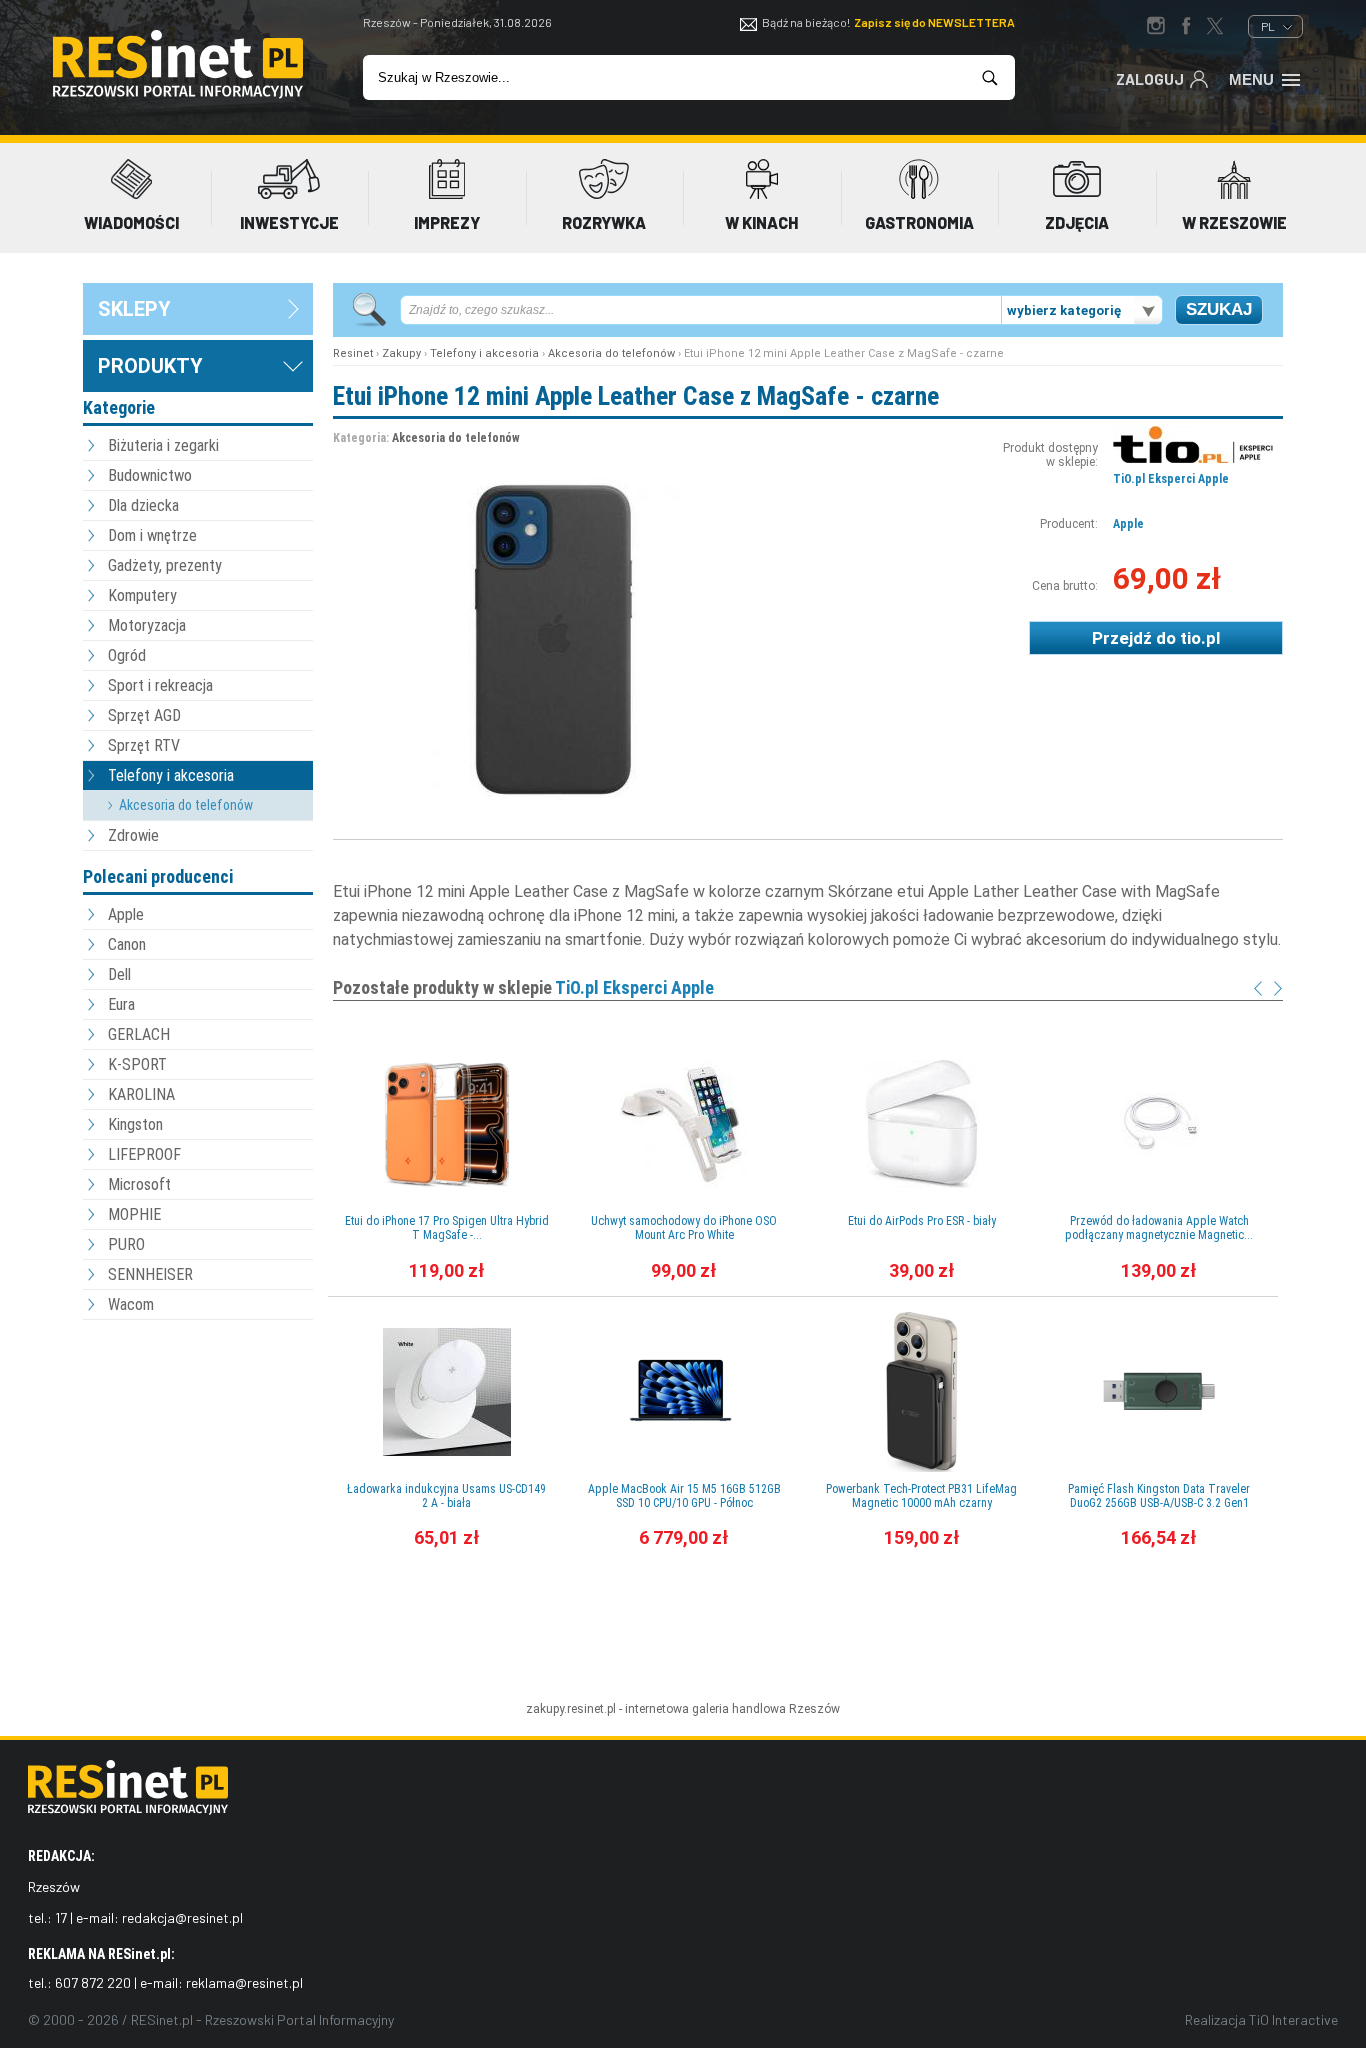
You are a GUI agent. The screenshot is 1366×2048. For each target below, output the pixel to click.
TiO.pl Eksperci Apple (1171, 479)
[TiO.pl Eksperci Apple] (1193, 459)
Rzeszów (814, 1709)
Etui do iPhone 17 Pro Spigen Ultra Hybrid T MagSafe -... (447, 1228)
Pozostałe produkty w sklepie (523, 987)
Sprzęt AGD (144, 715)
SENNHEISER (150, 1274)
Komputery (142, 595)
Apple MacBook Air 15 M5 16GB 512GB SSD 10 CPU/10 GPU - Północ (684, 1496)
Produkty (150, 366)
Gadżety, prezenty (165, 565)
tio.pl (1200, 638)
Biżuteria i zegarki (163, 445)
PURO (126, 1244)
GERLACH (139, 1034)
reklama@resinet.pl (244, 1982)
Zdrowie (133, 835)
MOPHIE (134, 1214)
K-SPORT (137, 1064)
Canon (127, 944)
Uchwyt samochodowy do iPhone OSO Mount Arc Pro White (684, 1228)
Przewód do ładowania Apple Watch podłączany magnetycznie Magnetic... (1159, 1228)
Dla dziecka (143, 505)
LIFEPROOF (144, 1154)
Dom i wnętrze (152, 535)
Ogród (127, 655)
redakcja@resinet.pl (182, 1917)
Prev (1258, 988)
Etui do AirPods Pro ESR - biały (922, 1221)
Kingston (135, 1124)
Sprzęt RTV (144, 745)
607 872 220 (93, 1982)
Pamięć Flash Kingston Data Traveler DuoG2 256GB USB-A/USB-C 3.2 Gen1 (1159, 1496)
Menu (1251, 79)
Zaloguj (1150, 79)
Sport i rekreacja (160, 685)
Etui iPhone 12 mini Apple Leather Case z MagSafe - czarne (636, 396)
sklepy (134, 309)
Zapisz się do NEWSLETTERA (934, 22)
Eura (121, 1004)
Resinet (353, 353)
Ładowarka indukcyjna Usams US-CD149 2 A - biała (446, 1496)
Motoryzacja (147, 625)
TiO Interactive (1293, 2019)
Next (1278, 988)
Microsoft (139, 1184)
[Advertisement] (198, 1435)
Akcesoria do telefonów (186, 805)
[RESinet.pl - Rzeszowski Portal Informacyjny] (178, 94)
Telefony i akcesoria (171, 775)
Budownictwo (150, 475)
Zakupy (401, 353)
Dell (119, 974)
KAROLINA (141, 1094)
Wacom (131, 1304)
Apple (126, 914)
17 (61, 1917)
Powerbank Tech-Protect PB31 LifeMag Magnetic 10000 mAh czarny (921, 1496)
